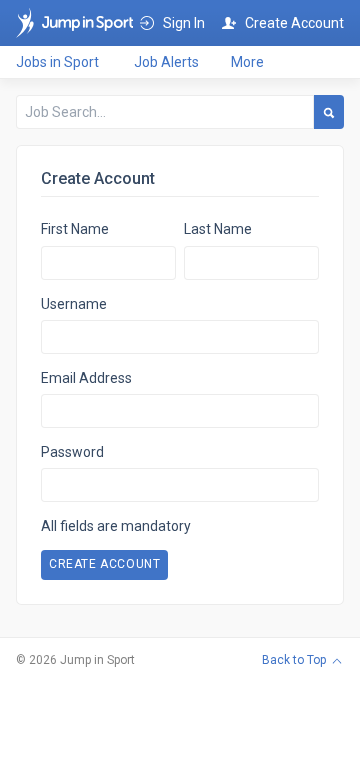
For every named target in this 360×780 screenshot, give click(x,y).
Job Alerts (166, 62)
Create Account (104, 564)
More (247, 62)
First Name (75, 229)
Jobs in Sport (57, 62)
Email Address (86, 378)
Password (72, 452)
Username (74, 304)
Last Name (218, 229)
